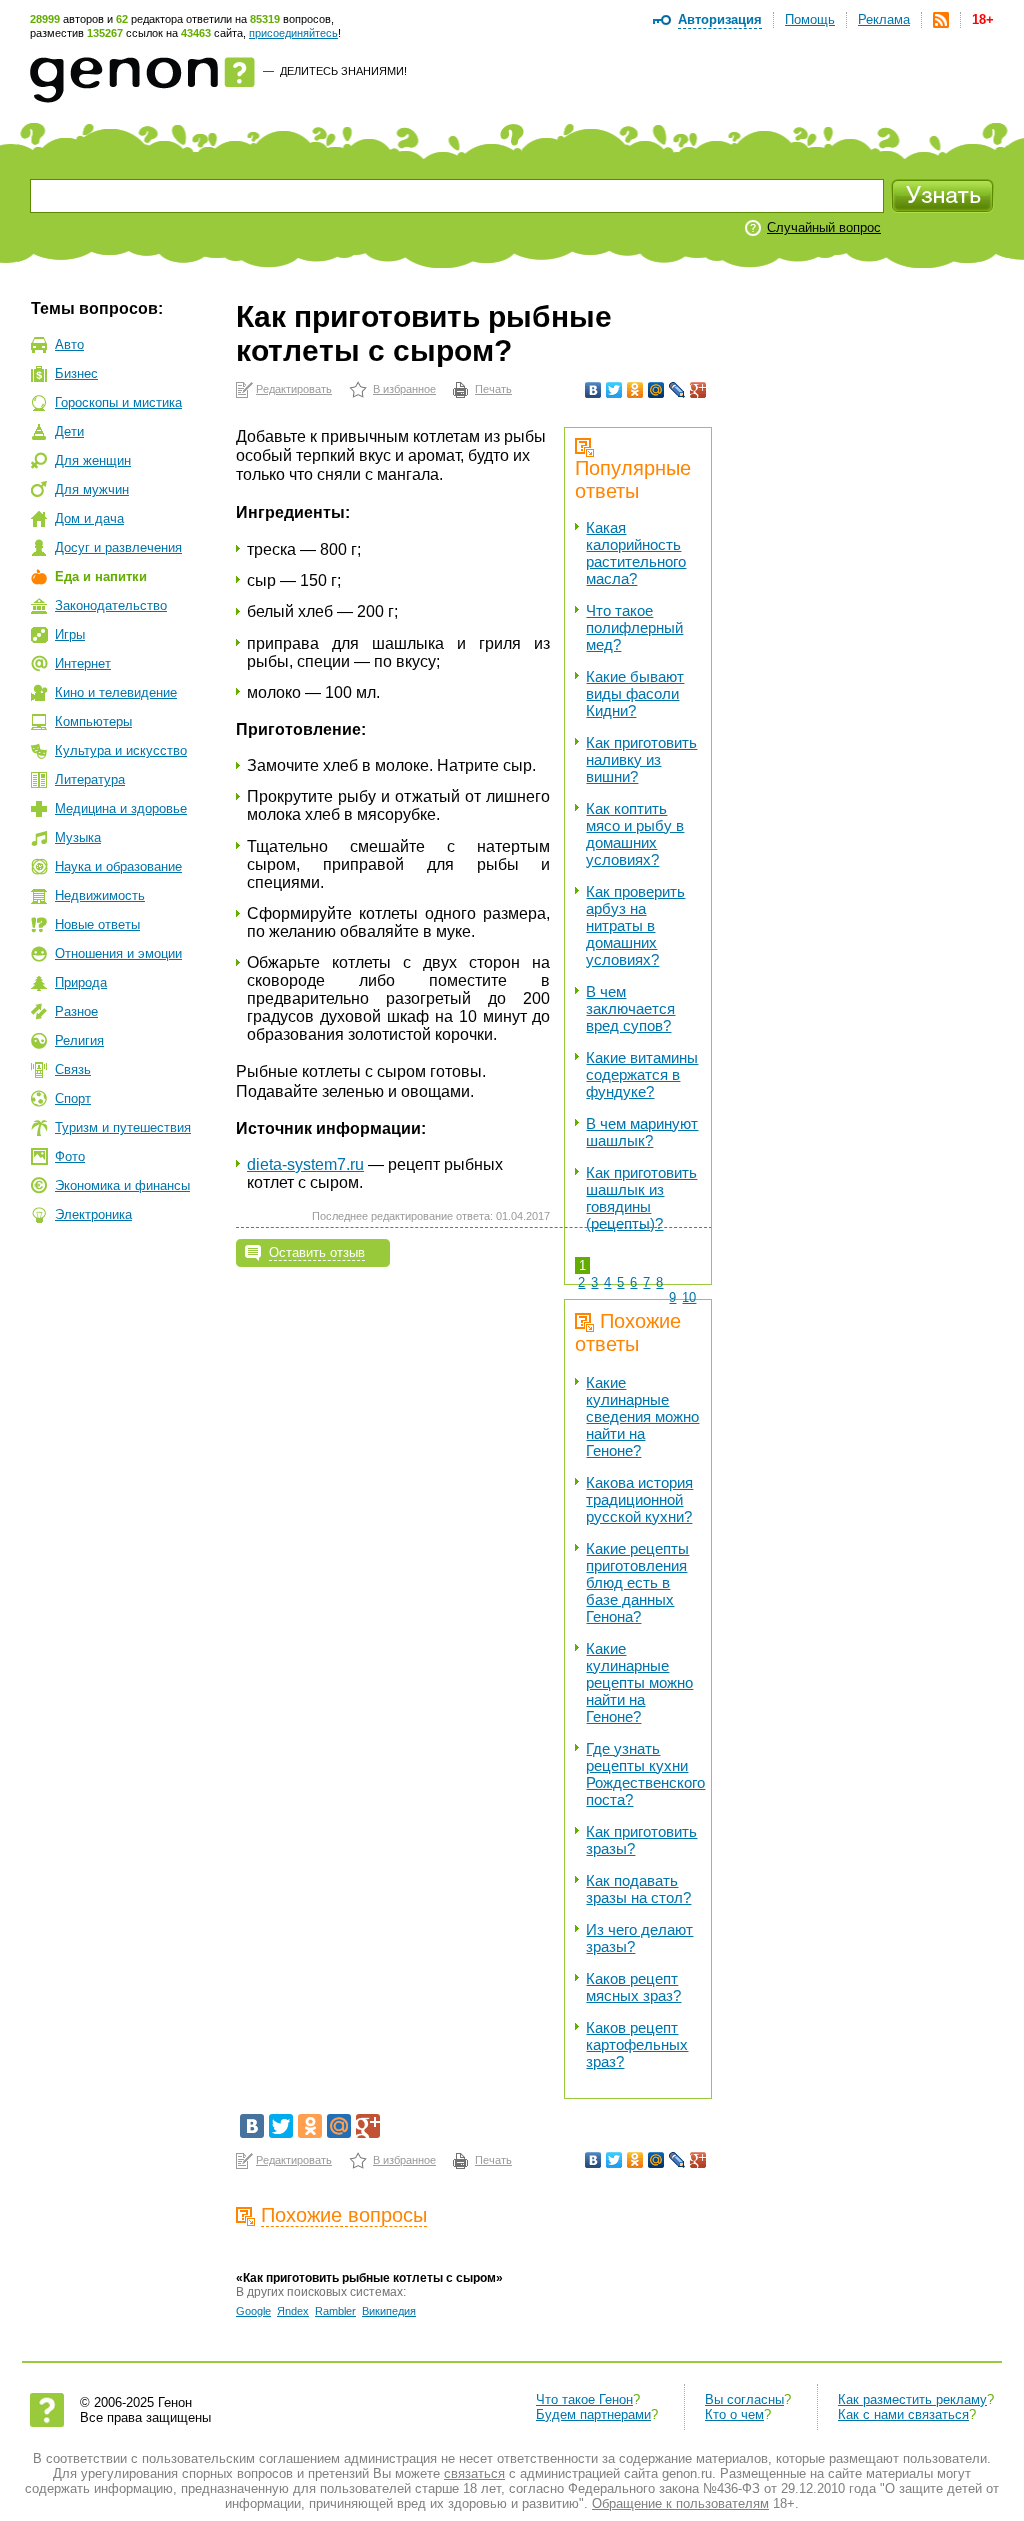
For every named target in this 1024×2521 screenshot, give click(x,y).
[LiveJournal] (677, 390)
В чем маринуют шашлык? (642, 1132)
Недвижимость (100, 895)
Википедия (389, 2311)
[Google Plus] (698, 390)
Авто (69, 344)
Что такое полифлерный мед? (634, 627)
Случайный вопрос (824, 227)
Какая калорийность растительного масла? (636, 553)
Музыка (78, 837)
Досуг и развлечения (118, 547)
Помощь (810, 19)
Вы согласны (744, 2399)
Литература (90, 779)
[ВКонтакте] (593, 390)
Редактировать (294, 389)
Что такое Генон (584, 2399)
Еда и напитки (101, 576)
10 (689, 1297)
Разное (76, 1011)
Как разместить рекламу (912, 2399)
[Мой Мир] (656, 390)
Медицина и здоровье (121, 808)
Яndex (293, 2311)
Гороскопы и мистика (118, 402)
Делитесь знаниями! (343, 71)
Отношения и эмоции (118, 953)
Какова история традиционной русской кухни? (639, 1499)
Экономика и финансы (122, 1185)
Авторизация (720, 19)
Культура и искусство (121, 750)
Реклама (884, 19)
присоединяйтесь (293, 33)
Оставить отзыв (317, 1252)
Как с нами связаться (903, 2414)
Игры (70, 634)
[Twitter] (614, 390)
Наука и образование (118, 866)
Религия (79, 1040)
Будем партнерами (593, 2414)
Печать (493, 389)
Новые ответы (97, 924)
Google (253, 2311)
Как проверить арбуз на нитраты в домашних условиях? (635, 925)
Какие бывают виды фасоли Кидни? (635, 693)
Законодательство (111, 605)
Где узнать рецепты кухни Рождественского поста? (645, 1774)
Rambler (335, 2311)
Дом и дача (89, 518)
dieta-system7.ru (305, 1164)
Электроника (93, 1214)
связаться (474, 2473)
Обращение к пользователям (680, 2503)
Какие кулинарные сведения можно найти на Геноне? (642, 1416)
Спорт (73, 1098)
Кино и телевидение (116, 692)
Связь (73, 1069)
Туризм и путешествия (123, 1127)
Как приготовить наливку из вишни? (641, 759)
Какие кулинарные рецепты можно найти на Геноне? (639, 1682)
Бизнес (76, 373)
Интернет (83, 663)
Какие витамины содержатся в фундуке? (642, 1074)
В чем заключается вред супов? (630, 1008)
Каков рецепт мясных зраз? (633, 1987)
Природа (81, 982)
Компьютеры (93, 721)
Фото (70, 1156)
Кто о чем (734, 2414)
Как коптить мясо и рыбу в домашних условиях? (635, 834)
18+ (983, 19)
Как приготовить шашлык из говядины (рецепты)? (641, 1198)
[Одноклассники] (635, 390)
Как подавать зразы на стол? (638, 1889)
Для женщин (93, 460)
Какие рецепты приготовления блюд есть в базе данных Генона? (637, 1582)
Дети (69, 431)
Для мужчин (92, 489)
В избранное (404, 389)
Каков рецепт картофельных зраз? (637, 2044)
